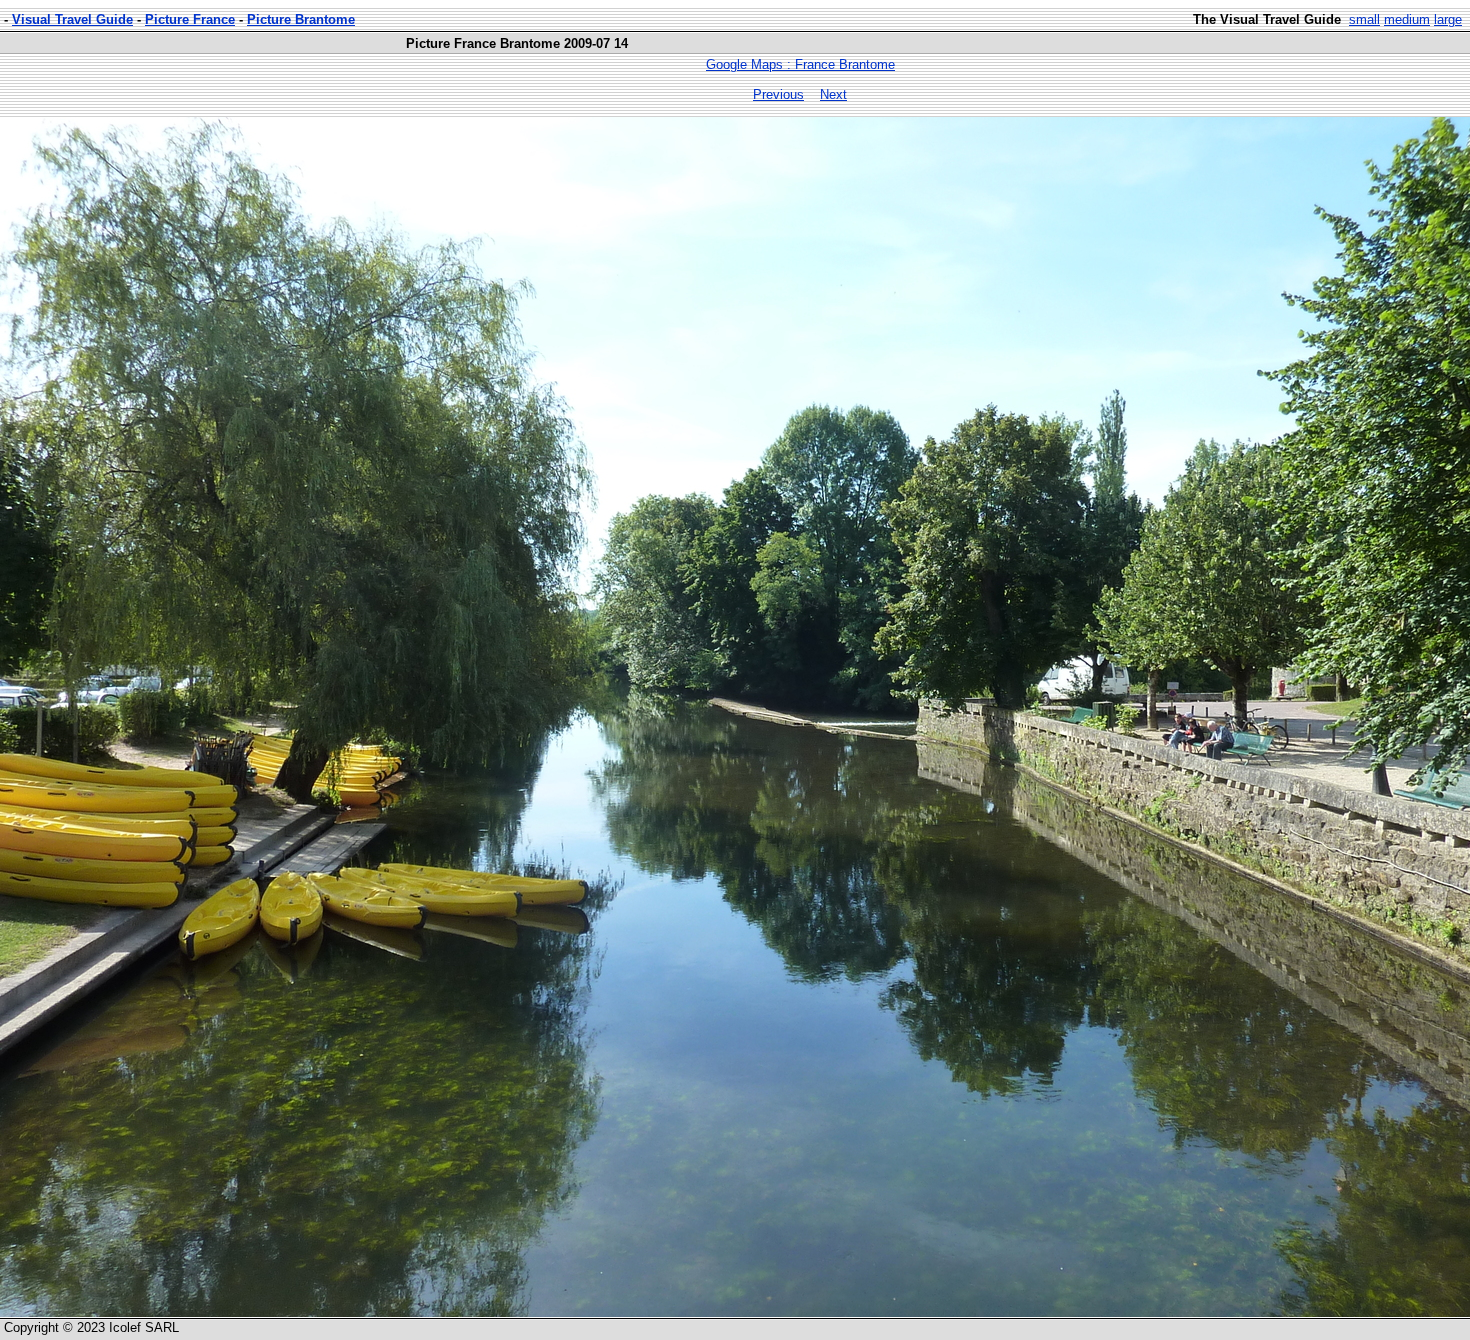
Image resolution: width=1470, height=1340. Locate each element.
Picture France (190, 19)
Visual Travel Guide (72, 19)
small (1364, 19)
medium (1407, 19)
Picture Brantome (301, 19)
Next (833, 94)
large (1448, 19)
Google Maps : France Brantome (800, 64)
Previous (778, 94)
